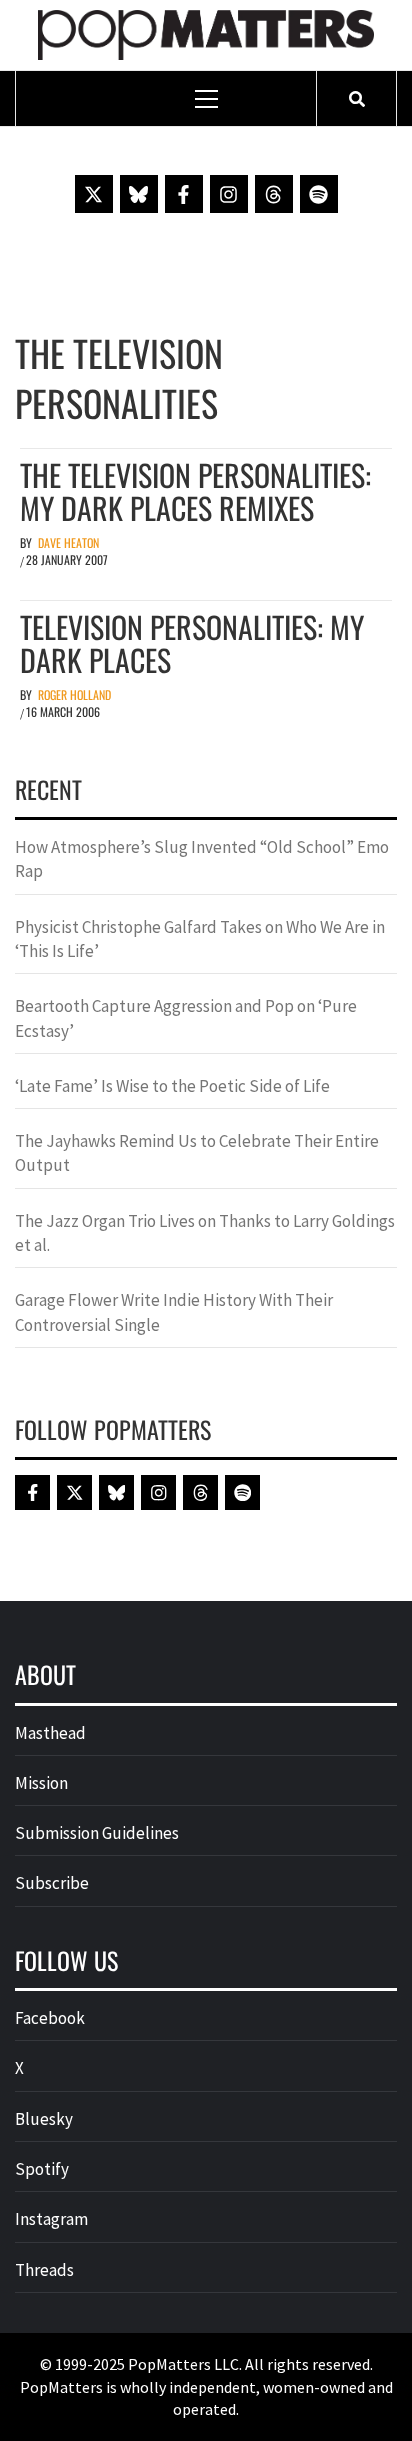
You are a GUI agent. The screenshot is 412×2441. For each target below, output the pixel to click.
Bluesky (44, 2119)
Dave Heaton (68, 542)
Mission (41, 1783)
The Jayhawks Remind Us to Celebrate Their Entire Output (197, 1153)
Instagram (51, 2219)
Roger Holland (74, 694)
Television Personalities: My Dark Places (192, 643)
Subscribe (52, 1883)
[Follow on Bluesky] (139, 194)
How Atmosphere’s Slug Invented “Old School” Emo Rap (202, 859)
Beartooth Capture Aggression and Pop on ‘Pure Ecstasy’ (186, 1018)
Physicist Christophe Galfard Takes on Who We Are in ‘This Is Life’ (200, 939)
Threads (44, 2270)
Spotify (42, 2169)
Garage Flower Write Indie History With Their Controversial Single (174, 1312)
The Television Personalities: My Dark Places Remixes (195, 491)
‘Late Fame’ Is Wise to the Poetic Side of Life (172, 1086)
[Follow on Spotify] (319, 194)
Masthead (50, 1733)
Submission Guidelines (97, 1833)
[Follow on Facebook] (184, 194)
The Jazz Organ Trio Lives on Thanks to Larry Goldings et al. (205, 1233)
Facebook (50, 2018)
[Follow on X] (94, 194)
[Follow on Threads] (274, 194)
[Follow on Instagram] (229, 194)
